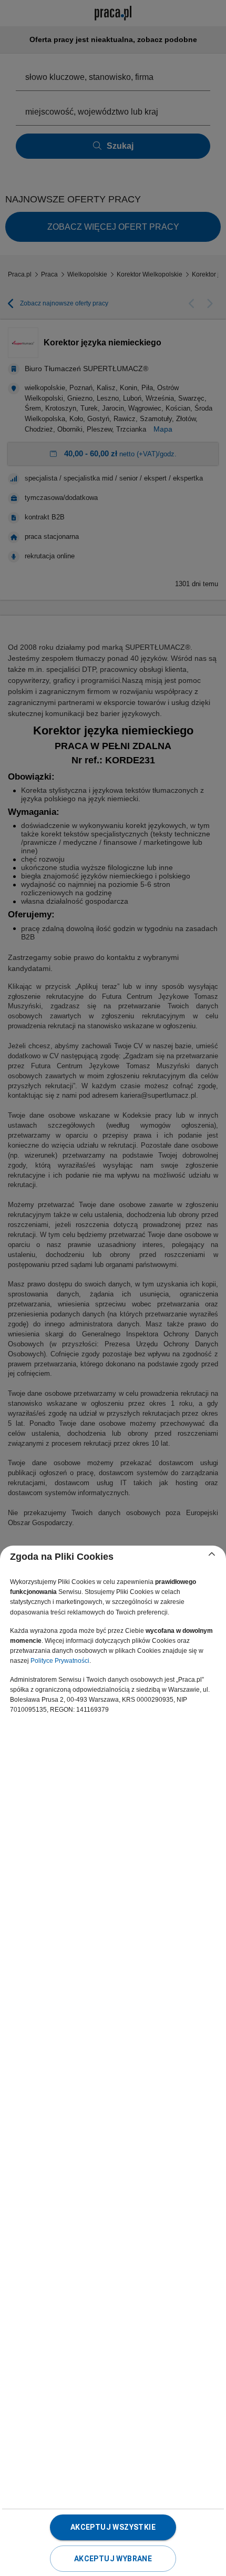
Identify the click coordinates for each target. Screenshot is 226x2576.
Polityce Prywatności (60, 1661)
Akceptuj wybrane (113, 2559)
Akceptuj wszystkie (113, 2527)
